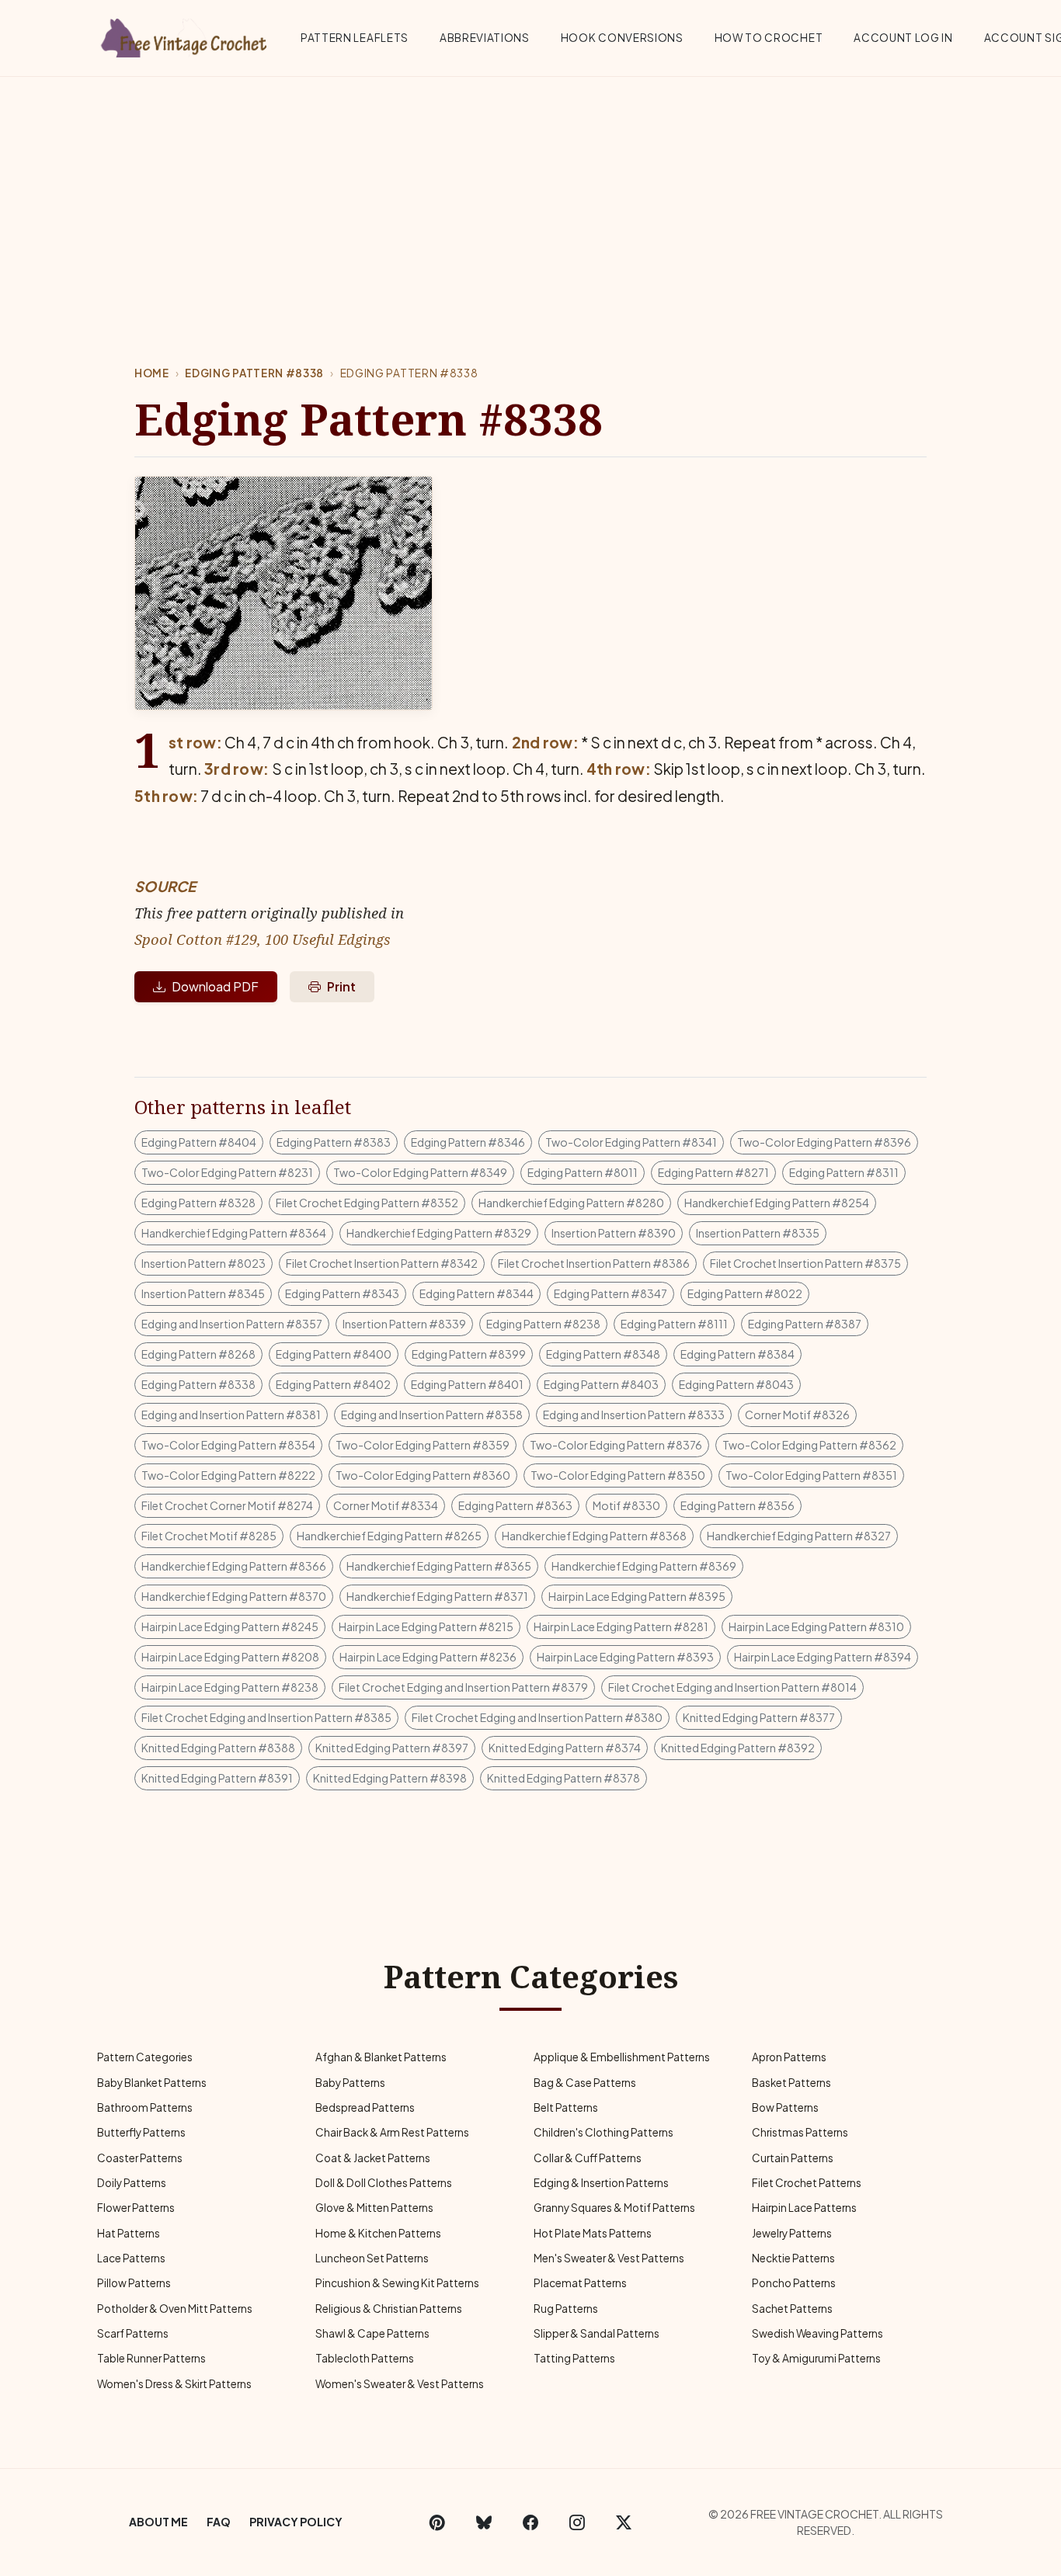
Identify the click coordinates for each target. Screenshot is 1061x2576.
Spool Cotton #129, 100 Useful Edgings (263, 939)
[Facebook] (530, 2522)
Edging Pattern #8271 (713, 1172)
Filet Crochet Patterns (807, 2183)
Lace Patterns (131, 2258)
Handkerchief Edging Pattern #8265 (389, 1536)
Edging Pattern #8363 (515, 1505)
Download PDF (215, 986)
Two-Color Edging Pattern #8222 (228, 1475)
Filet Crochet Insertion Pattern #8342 (382, 1263)
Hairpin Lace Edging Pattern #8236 (428, 1657)
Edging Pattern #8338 (254, 373)
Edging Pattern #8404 (199, 1142)
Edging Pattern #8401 (467, 1384)
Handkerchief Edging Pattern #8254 (777, 1203)
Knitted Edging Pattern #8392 (738, 1748)
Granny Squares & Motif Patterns (614, 2208)
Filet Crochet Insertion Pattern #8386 (594, 1263)
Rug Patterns (566, 2309)
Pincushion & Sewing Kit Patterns (397, 2283)
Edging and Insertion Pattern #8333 (634, 1415)
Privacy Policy (296, 2522)
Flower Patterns (136, 2208)
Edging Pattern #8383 (334, 1142)
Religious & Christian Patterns (389, 2309)
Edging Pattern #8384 (737, 1354)
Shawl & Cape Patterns (372, 2333)
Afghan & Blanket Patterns (381, 2057)
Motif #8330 (626, 1505)
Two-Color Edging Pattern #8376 (616, 1445)
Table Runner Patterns (151, 2358)
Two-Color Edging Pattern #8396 (824, 1142)
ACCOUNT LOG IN (903, 38)
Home (152, 373)
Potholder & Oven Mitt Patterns (175, 2309)
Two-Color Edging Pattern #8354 (228, 1445)
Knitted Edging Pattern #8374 (565, 1748)
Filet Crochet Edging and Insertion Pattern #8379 (463, 1687)
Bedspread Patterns (365, 2107)
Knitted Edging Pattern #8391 (217, 1778)
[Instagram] (577, 2522)
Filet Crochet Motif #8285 (209, 1536)
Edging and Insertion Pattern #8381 (231, 1415)
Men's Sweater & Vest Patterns (609, 2258)
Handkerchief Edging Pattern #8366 (234, 1566)
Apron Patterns (789, 2057)
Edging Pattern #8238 (543, 1324)
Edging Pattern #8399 (469, 1354)
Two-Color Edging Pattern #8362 (809, 1445)
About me (158, 2522)
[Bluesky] (484, 2522)
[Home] (185, 35)
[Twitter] (624, 2522)
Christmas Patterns (800, 2132)
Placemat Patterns (580, 2283)
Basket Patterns (791, 2083)
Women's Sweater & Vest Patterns (400, 2384)
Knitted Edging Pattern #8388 (218, 1748)
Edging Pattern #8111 (674, 1324)
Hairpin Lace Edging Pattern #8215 (426, 1626)
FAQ (219, 2522)
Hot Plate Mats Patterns (593, 2233)
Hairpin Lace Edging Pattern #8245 (230, 1626)
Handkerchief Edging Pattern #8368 (594, 1536)
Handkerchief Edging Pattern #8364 (234, 1233)
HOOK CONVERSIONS (622, 38)
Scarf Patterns (133, 2333)
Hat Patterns (129, 2233)
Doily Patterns (132, 2183)
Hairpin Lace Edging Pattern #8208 (230, 1657)
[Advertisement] (530, 193)
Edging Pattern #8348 (603, 1354)
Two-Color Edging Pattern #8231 (227, 1172)
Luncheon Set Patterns (372, 2258)
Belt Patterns (566, 2107)
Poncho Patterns (794, 2283)
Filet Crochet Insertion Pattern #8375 (805, 1263)
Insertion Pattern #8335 (758, 1233)
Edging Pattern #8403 (601, 1384)
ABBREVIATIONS (485, 38)
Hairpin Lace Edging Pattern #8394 (823, 1657)
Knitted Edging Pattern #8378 (564, 1778)
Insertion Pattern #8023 (204, 1263)
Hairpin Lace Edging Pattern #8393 (625, 1657)
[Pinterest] (437, 2522)
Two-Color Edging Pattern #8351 (811, 1475)
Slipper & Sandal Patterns (597, 2333)
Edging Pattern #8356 (737, 1505)
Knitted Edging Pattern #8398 (390, 1778)
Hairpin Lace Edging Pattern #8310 (816, 1626)
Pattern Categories (145, 2057)
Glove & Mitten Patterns (374, 2208)
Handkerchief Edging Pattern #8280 (571, 1203)
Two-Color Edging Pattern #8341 (631, 1142)
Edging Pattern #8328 (198, 1203)
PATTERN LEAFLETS (355, 38)
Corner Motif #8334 (386, 1505)
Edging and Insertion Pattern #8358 (432, 1415)
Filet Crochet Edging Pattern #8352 (367, 1203)
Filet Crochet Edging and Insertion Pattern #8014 (732, 1687)
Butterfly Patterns (141, 2132)
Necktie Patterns (793, 2258)
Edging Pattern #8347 (611, 1293)
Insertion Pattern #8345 (203, 1293)
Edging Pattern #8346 (468, 1142)
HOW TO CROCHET (769, 38)
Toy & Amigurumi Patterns (816, 2358)
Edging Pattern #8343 (342, 1293)
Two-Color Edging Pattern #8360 (423, 1475)
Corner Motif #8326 (797, 1415)
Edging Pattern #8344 (477, 1293)
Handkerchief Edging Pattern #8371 (437, 1596)
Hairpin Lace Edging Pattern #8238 (230, 1687)
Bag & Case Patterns (585, 2083)
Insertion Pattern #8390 (614, 1233)
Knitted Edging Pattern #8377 (759, 1717)
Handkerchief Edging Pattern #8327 (799, 1536)
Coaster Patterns (140, 2158)
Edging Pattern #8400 (334, 1354)
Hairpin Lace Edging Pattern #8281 (621, 1626)
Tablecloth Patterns (365, 2358)
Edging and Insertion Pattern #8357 (232, 1324)
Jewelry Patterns (792, 2233)
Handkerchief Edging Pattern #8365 (439, 1566)
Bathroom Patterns (145, 2107)
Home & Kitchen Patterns (378, 2233)
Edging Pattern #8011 (583, 1172)
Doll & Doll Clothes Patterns (384, 2183)
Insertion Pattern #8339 (404, 1324)
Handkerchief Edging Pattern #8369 (644, 1566)
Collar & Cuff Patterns (588, 2158)
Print (341, 986)
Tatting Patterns (574, 2358)
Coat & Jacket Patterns (373, 2158)
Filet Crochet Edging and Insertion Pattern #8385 (266, 1717)
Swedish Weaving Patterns (817, 2333)
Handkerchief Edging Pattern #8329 (439, 1233)
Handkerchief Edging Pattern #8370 (234, 1596)
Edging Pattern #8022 (745, 1293)
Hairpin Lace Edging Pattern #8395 (637, 1596)
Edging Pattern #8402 (333, 1384)
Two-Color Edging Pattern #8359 (423, 1445)
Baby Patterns (350, 2083)
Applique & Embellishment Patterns (622, 2057)
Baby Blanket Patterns (152, 2083)
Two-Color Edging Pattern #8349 (420, 1172)
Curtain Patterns (793, 2158)
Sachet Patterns (792, 2309)
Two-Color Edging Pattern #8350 (618, 1475)
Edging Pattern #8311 (844, 1172)
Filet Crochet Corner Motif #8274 (227, 1505)
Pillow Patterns (134, 2283)
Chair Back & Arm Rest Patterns (392, 2132)
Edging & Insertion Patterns (601, 2183)
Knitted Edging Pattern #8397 (392, 1748)
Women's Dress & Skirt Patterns (174, 2384)
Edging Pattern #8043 (736, 1384)
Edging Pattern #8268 (198, 1354)
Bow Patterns (785, 2107)
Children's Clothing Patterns (604, 2132)
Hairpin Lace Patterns (804, 2208)
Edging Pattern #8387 (805, 1324)
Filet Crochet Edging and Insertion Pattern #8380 (537, 1717)
